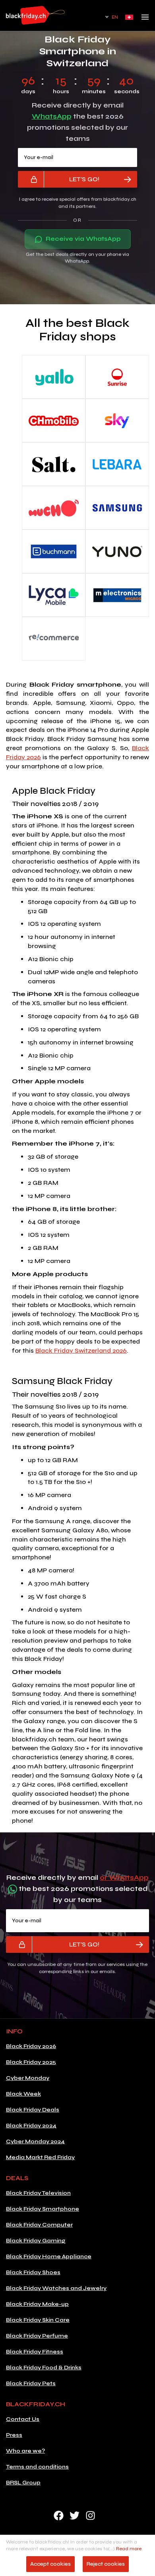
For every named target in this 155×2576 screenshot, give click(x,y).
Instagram (90, 2516)
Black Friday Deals (33, 2110)
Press (14, 2435)
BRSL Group (23, 2483)
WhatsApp (52, 116)
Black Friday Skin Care (38, 2320)
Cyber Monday (28, 2078)
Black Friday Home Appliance (49, 2256)
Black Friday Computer (39, 2225)
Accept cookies (50, 2564)
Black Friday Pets (31, 2383)
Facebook (59, 2516)
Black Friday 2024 (31, 2126)
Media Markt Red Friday (40, 2157)
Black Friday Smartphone (43, 2209)
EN (115, 17)
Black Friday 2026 (31, 2046)
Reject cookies (106, 2564)
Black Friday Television (38, 2193)
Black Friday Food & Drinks (44, 2368)
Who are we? (25, 2451)
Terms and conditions (37, 2467)
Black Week (23, 2094)
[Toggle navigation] (145, 19)
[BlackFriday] (35, 15)
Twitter (75, 2516)
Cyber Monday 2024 (35, 2141)
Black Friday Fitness (35, 2352)
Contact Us (23, 2419)
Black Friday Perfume (37, 2336)
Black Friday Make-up (37, 2304)
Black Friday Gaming (36, 2241)
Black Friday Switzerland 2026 (81, 1350)
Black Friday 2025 (31, 2062)
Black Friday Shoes (33, 2272)
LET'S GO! (84, 179)
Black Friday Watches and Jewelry (56, 2288)
